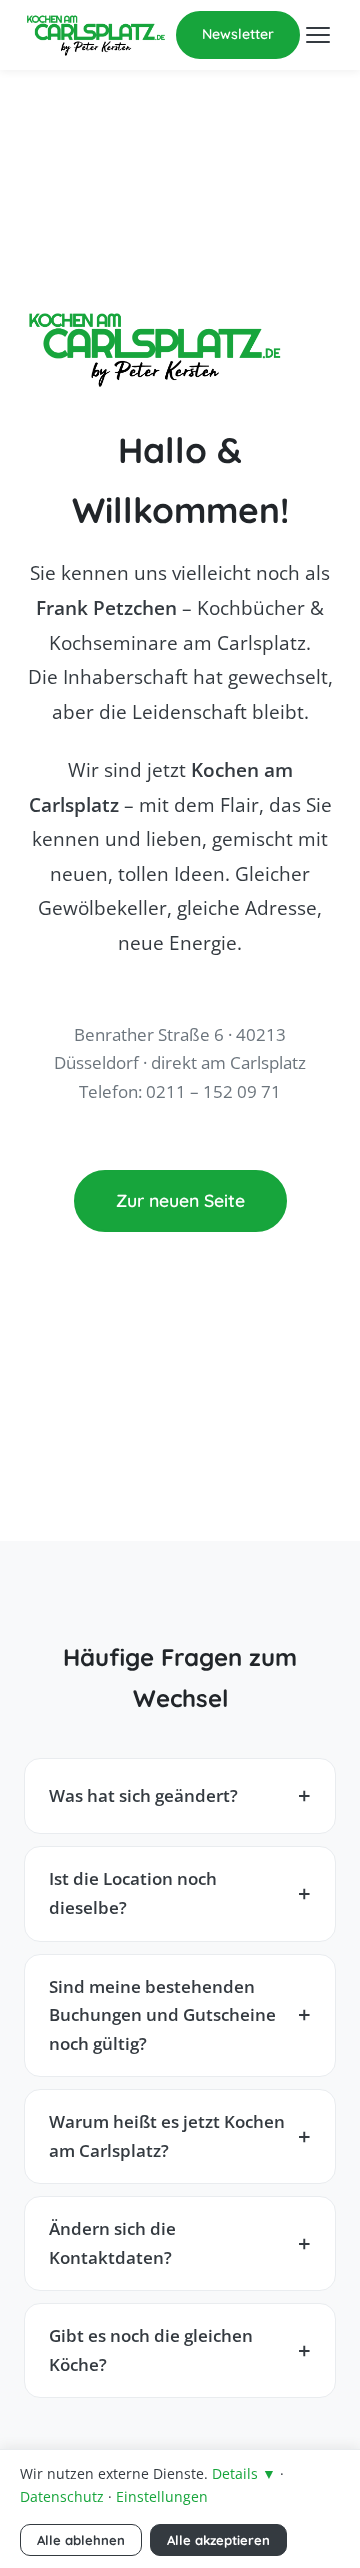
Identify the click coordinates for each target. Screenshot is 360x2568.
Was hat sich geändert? (143, 1795)
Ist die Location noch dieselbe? (133, 1893)
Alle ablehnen (81, 2540)
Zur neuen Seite (180, 1200)
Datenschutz (62, 2496)
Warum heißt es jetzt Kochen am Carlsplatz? (167, 2136)
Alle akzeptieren (218, 2540)
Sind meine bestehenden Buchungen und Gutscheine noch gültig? (162, 2015)
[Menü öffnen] (318, 35)
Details (244, 2473)
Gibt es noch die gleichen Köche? (151, 2350)
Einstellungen (162, 2496)
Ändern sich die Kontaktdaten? (112, 2243)
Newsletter (238, 34)
